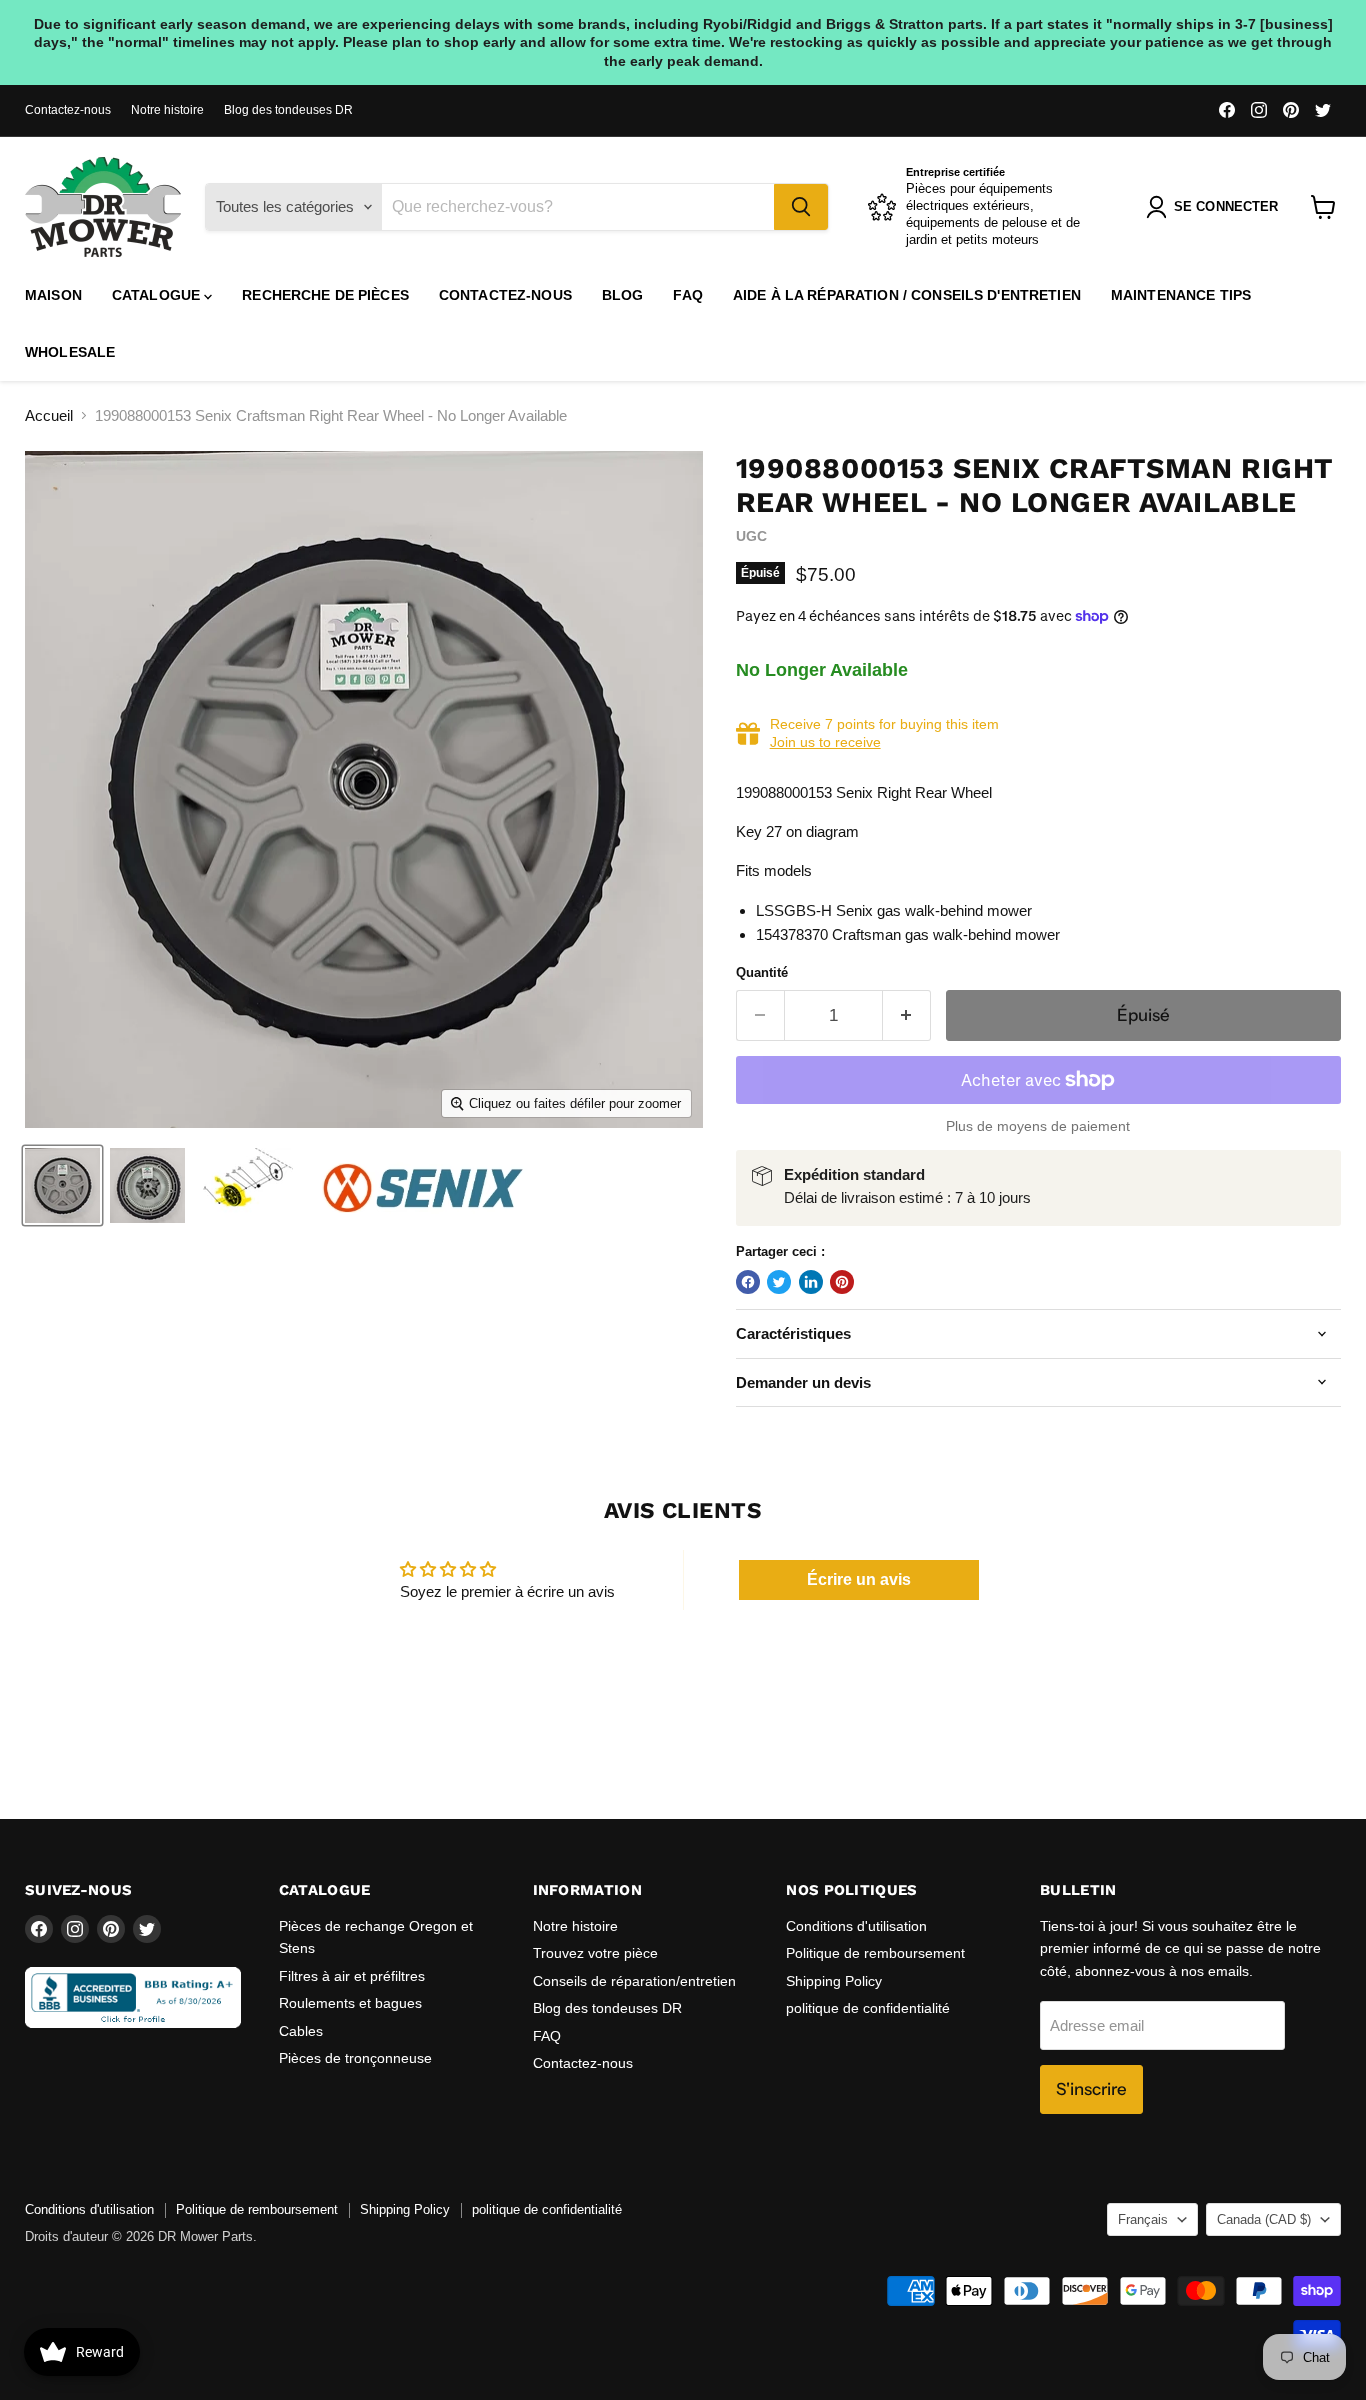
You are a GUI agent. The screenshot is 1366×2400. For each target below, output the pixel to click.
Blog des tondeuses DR (288, 110)
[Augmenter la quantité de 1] (907, 1015)
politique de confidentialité (868, 2008)
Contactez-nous (68, 110)
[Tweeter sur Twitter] (779, 1282)
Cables (301, 2031)
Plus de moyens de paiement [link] (1038, 1126)
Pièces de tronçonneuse (355, 2058)
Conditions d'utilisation (856, 1926)
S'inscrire (1091, 2089)
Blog (623, 295)
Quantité (762, 972)
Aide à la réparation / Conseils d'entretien (907, 295)
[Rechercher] (801, 207)
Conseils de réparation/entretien (634, 1981)
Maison (53, 295)
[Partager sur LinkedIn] (811, 1282)
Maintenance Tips (1181, 295)
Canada (1264, 2219)
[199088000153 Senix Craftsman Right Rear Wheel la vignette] (62, 1185)
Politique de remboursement (875, 1953)
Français (1143, 2219)
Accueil (49, 415)
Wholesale (70, 352)
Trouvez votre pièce (595, 1953)
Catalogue (158, 295)
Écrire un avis (859, 1579)
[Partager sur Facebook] (748, 1282)
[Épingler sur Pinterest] (842, 1282)
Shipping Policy (834, 1981)
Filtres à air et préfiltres (352, 1976)
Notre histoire (167, 110)
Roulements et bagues (350, 2003)
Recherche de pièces (325, 295)
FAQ (687, 295)
